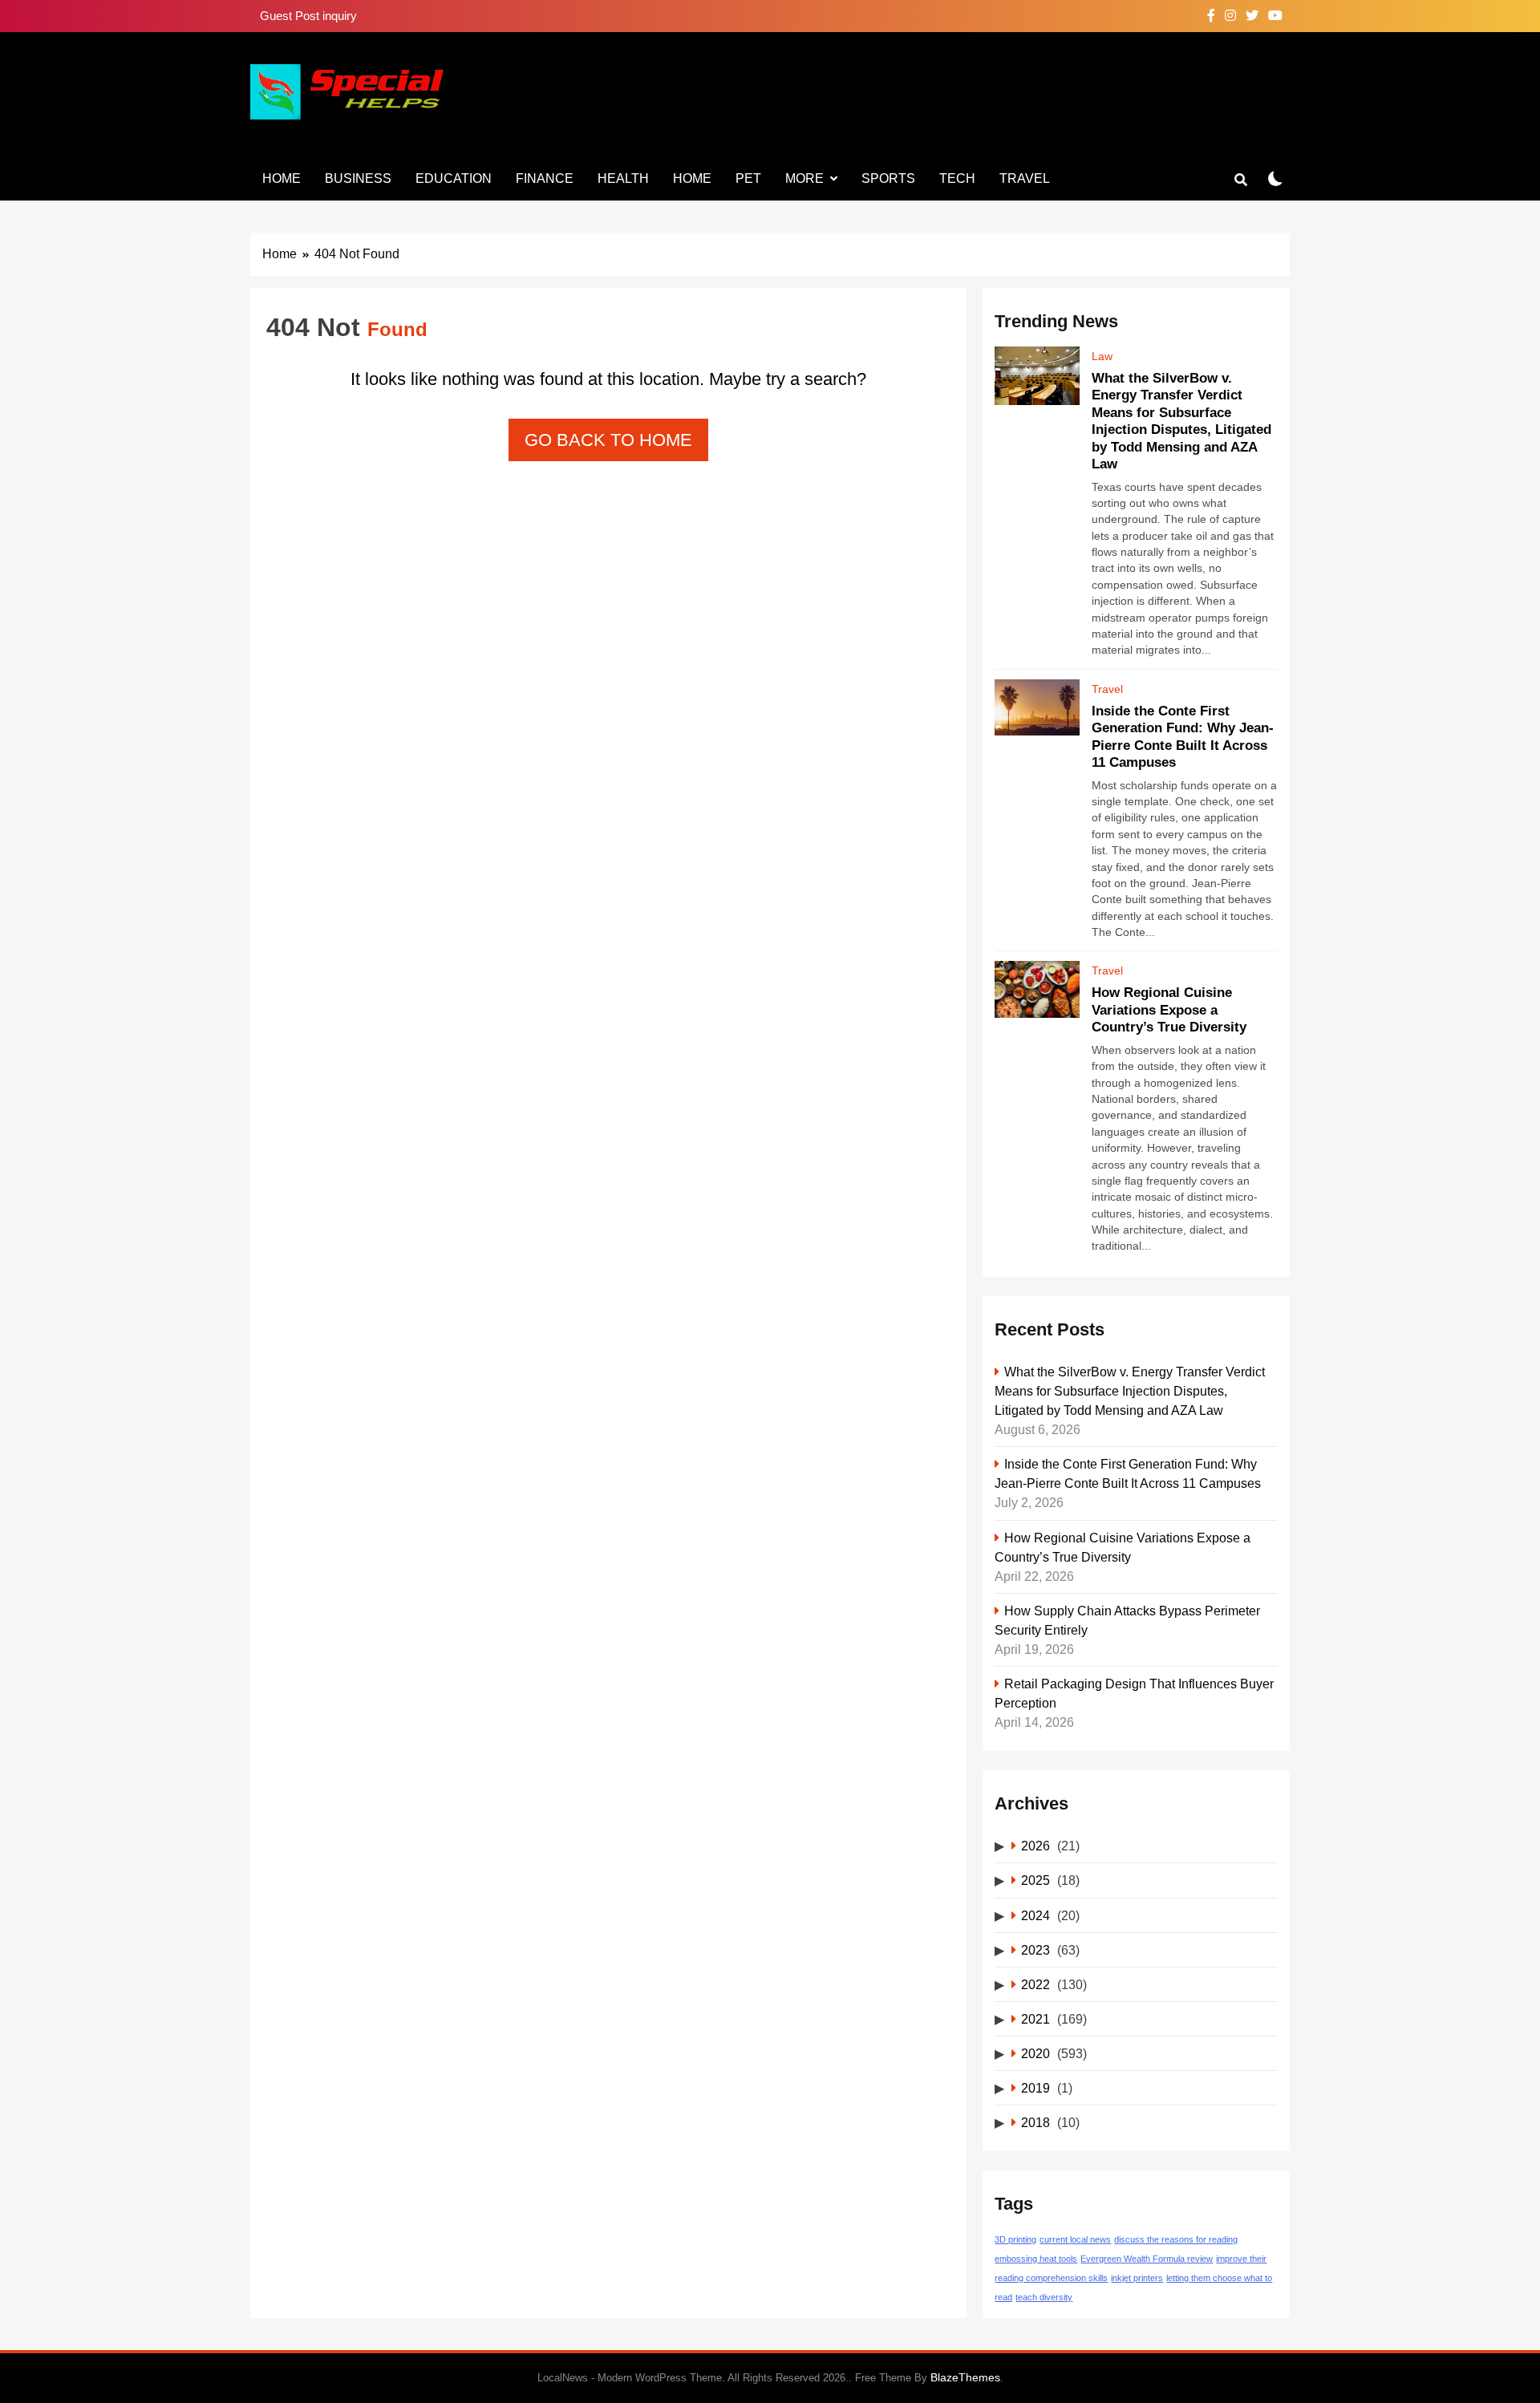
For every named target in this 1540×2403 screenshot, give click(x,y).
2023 (1035, 1950)
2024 (1035, 1915)
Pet (748, 178)
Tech (957, 178)
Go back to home (608, 440)
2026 (1035, 1846)
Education (454, 178)
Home (282, 178)
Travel (1025, 178)
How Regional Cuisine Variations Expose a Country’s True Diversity (1169, 1009)
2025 (1035, 1880)
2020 (1035, 2053)
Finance (545, 178)
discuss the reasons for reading (1176, 2239)
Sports (888, 178)
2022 (1035, 1984)
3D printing (1015, 2239)
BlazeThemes (965, 2377)
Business (358, 178)
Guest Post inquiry (308, 16)
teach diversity (1044, 2297)
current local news (1075, 2239)
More (804, 178)
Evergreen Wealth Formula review (1147, 2259)
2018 (1035, 2122)
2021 (1035, 2019)
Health (623, 178)
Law (1102, 356)
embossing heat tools (1036, 2259)
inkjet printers (1137, 2278)
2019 (1035, 2088)
